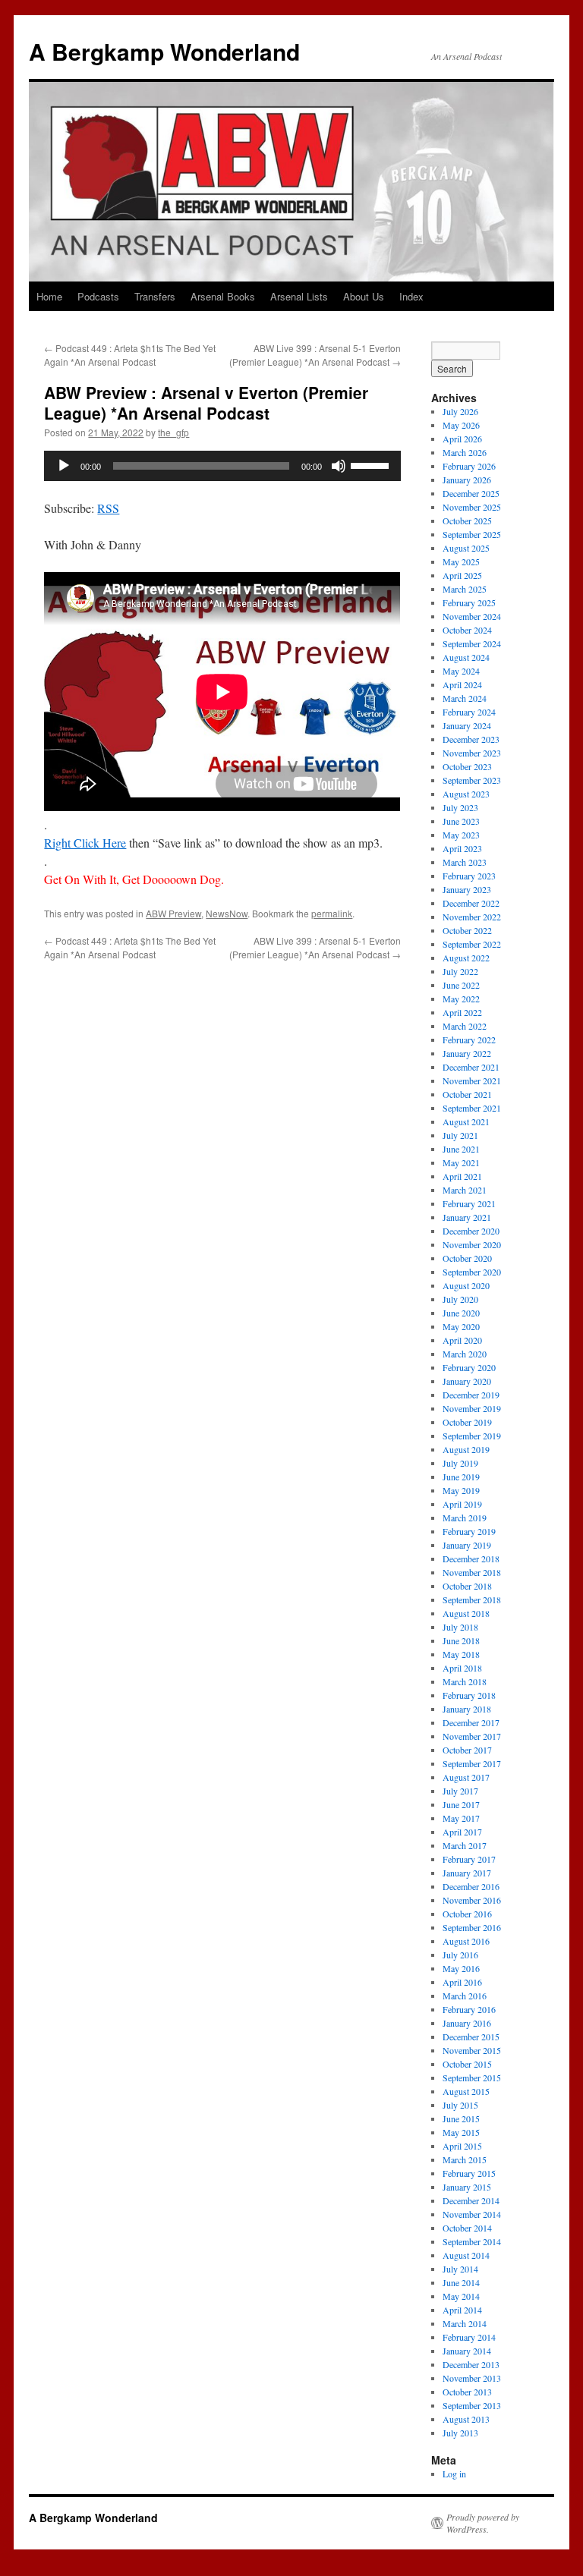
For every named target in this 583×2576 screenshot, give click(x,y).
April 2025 (462, 575)
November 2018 (472, 1572)
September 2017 (472, 1763)
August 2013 (466, 2419)
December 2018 (471, 1558)
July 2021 (460, 1135)
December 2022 (471, 903)
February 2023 (469, 876)
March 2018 (465, 1681)
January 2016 (467, 2023)
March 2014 (465, 2323)
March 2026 (465, 452)
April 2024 (462, 684)
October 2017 (467, 1750)
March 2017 (465, 1845)
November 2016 (472, 1900)
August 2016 (466, 1941)
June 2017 (461, 1804)
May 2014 (461, 2296)
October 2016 (467, 1914)
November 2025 (472, 507)
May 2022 (461, 999)
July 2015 (460, 2105)
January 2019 (467, 1545)
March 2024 (465, 698)
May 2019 (461, 1490)
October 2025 (467, 521)
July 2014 (460, 2269)
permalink (332, 913)
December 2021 (471, 1067)
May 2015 (461, 2132)
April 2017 (462, 1832)
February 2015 (469, 2173)
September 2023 (472, 780)
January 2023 (467, 889)
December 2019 (471, 1395)
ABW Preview (173, 913)
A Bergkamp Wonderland (164, 51)
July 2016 (460, 1955)
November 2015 (472, 2050)
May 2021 (461, 1162)
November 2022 (472, 917)
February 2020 (469, 1367)
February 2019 (469, 1531)
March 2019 (465, 1518)
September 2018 (472, 1599)
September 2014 (472, 2241)
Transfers (155, 296)
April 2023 (462, 848)
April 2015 (462, 2146)
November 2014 (472, 2214)
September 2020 (472, 1272)
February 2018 (469, 1695)
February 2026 (469, 466)
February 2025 (469, 602)
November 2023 (472, 753)
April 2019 (462, 1504)
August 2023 (466, 794)
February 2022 (469, 1040)
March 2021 (465, 1190)
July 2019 (460, 1463)
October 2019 (467, 1422)
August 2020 (466, 1285)
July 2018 (460, 1627)
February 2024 (469, 712)
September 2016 (472, 1927)
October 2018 (467, 1586)
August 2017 (466, 1777)
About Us (364, 296)
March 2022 (465, 1026)
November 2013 (472, 2378)
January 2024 (467, 725)
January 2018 (467, 1709)
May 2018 (461, 1654)
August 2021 (466, 1121)
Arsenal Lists (299, 296)
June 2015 (461, 2118)
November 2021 (472, 1080)
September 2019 (472, 1436)
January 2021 (467, 1217)
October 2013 (467, 2392)
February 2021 (469, 1203)
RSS (108, 508)
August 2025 (466, 548)
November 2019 (472, 1408)
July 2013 (460, 2433)
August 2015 (466, 2091)
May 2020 (461, 1326)
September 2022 (472, 944)
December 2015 (471, 2037)
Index (411, 296)
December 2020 (471, 1231)
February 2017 (469, 1859)
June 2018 (461, 1640)
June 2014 (461, 2282)
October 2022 (467, 930)
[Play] (64, 466)
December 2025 (471, 493)
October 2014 (467, 2228)
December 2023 (471, 739)
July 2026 (460, 411)
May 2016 (461, 1968)
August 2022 (466, 958)
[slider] (372, 464)
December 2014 (471, 2200)
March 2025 (465, 589)
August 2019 (466, 1449)
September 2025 (472, 534)
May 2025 (461, 561)
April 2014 (462, 2310)
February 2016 (469, 2009)
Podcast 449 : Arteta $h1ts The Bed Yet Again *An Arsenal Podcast (130, 355)
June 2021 (461, 1149)
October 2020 (467, 1258)
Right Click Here (85, 843)
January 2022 (467, 1053)
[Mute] (339, 466)
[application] (222, 466)
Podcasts (98, 296)
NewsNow (227, 913)
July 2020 (460, 1299)
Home (49, 296)
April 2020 (462, 1340)
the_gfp (173, 432)
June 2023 (461, 821)
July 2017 (460, 1791)
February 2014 (469, 2337)
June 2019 (461, 1477)
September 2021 (472, 1108)
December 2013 (471, 2364)
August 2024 (466, 657)
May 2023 (461, 835)
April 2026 (462, 439)
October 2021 (467, 1094)
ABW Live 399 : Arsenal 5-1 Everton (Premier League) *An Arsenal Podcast (315, 355)
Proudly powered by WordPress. (483, 2523)
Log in (454, 2474)
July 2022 (460, 971)
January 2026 (467, 480)
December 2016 (471, 1886)
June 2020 (461, 1313)
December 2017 (471, 1722)
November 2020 (472, 1244)
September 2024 (472, 643)
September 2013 (472, 2405)
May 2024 (461, 671)
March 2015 (465, 2159)
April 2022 (462, 1012)
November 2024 (472, 616)
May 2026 (461, 425)
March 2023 (465, 862)
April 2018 (462, 1668)
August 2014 (466, 2255)
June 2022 (461, 985)
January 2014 (467, 2351)
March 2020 (465, 1354)
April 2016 (462, 1982)
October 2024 (467, 630)
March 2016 (465, 1996)
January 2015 (467, 2187)
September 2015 (472, 2077)
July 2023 (460, 807)
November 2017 (472, 1736)
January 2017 (467, 1873)
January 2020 (467, 1381)
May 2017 (461, 1818)
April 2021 (462, 1176)
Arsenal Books (223, 296)
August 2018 (466, 1613)
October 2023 (467, 766)
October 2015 (467, 2064)
